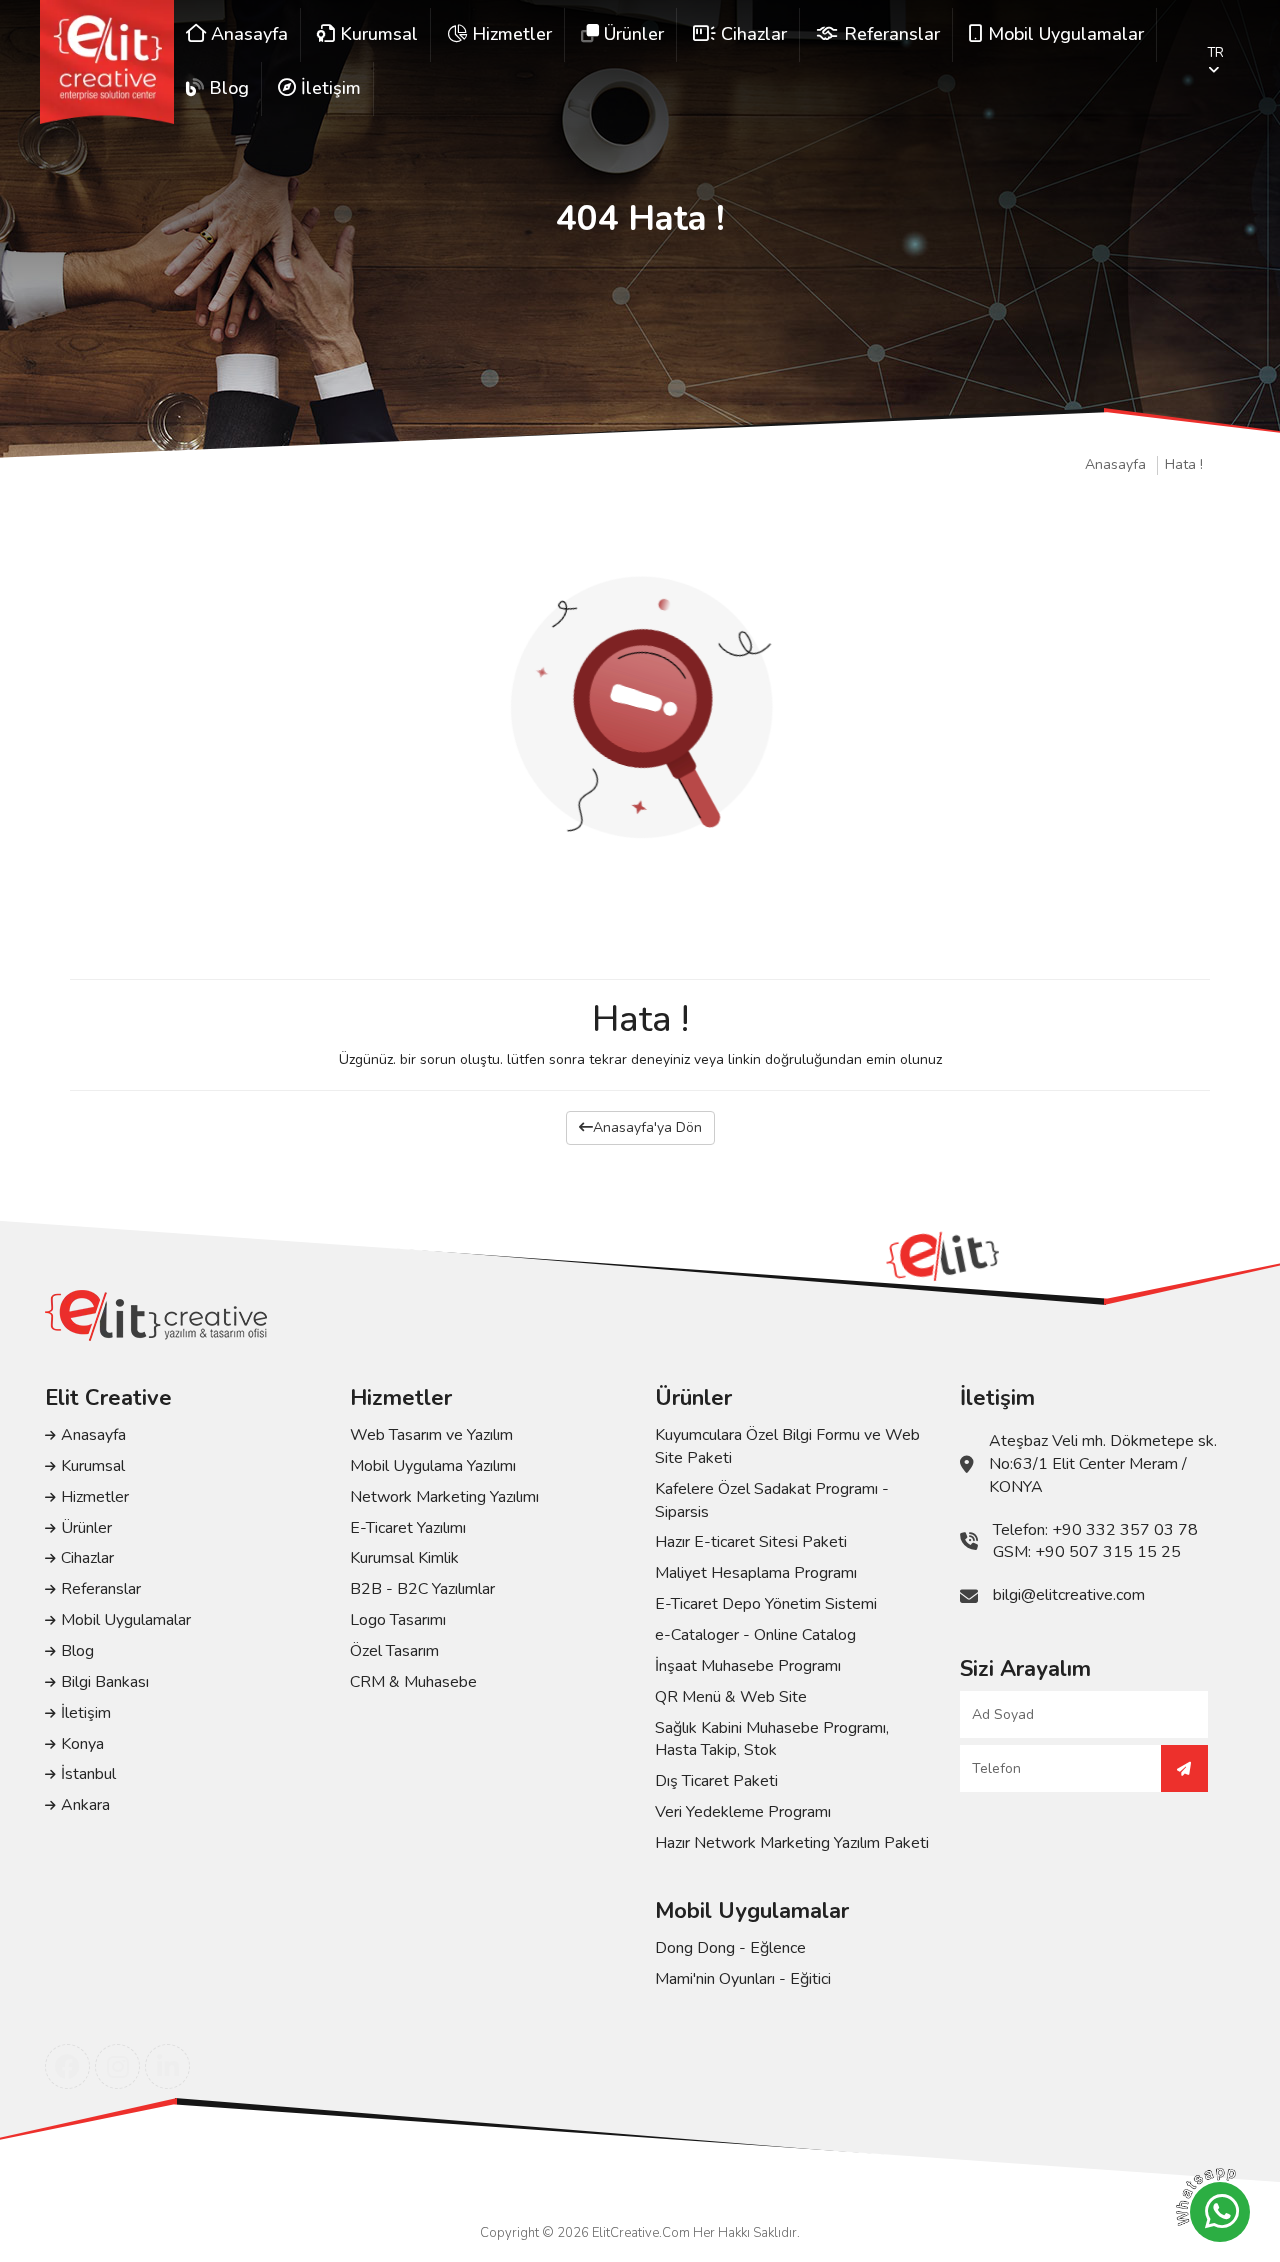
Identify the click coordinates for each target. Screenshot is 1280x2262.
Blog (77, 1651)
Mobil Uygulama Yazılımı (433, 1466)
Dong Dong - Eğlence (730, 1948)
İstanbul (88, 1774)
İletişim (86, 1713)
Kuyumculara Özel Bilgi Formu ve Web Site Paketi (787, 1446)
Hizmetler (95, 1497)
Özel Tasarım (394, 1651)
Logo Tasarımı (398, 1620)
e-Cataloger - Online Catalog (755, 1635)
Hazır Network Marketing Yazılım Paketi (792, 1843)
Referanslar (101, 1589)
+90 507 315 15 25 (1108, 1552)
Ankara (85, 1805)
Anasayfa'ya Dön (647, 1127)
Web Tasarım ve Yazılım (431, 1435)
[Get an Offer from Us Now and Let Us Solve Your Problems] (1184, 1768)
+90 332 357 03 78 (1125, 1530)
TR (1216, 53)
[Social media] (67, 2066)
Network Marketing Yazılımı (444, 1497)
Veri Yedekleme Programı (743, 1812)
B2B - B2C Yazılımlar (422, 1589)
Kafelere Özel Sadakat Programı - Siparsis (772, 1500)
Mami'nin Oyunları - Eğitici (743, 1979)
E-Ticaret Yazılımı (408, 1528)
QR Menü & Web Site (731, 1697)
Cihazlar (87, 1558)
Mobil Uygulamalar (126, 1620)
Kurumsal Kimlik (404, 1558)
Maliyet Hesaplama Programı (756, 1573)
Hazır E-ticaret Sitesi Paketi (751, 1542)
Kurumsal (93, 1466)
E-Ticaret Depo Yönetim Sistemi (766, 1604)
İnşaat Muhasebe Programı (748, 1666)
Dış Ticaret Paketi (716, 1781)
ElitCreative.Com (641, 2233)
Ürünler (86, 1528)
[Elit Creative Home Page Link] (107, 62)
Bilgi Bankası (105, 1682)
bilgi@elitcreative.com (1069, 1595)
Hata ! (1184, 465)
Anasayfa (1115, 465)
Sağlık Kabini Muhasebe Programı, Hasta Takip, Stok (772, 1739)
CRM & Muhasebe (413, 1682)
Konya (82, 1744)
